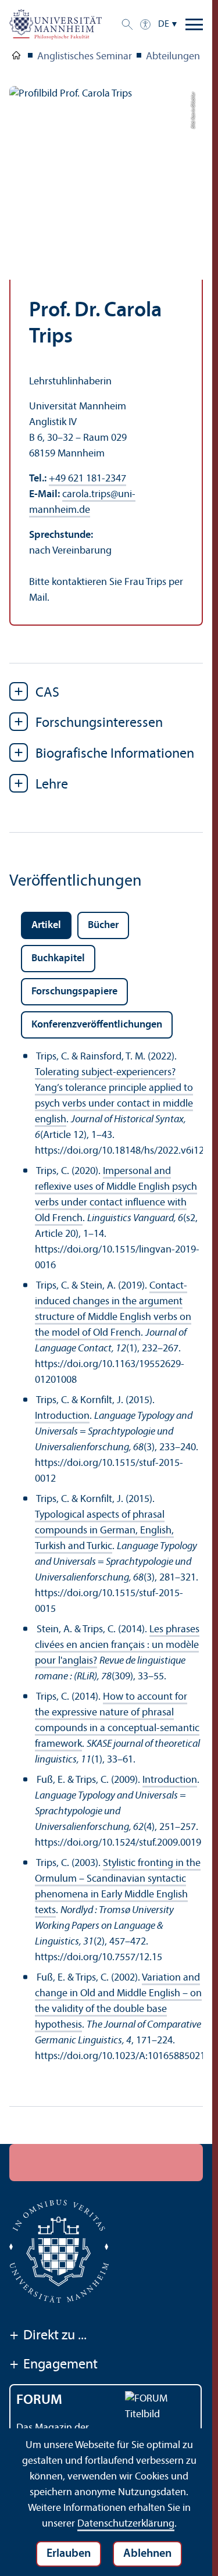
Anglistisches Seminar (85, 57)
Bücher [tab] (103, 925)
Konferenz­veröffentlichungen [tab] (97, 1025)
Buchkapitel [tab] (58, 959)
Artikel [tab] (46, 925)
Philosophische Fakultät (16, 58)
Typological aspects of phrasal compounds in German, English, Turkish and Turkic (104, 1531)
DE (164, 24)
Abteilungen (173, 57)
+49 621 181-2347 (87, 479)
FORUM (39, 2400)
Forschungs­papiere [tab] (74, 992)
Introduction (62, 1416)
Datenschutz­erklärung (126, 2524)
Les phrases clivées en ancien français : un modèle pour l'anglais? (117, 1645)
